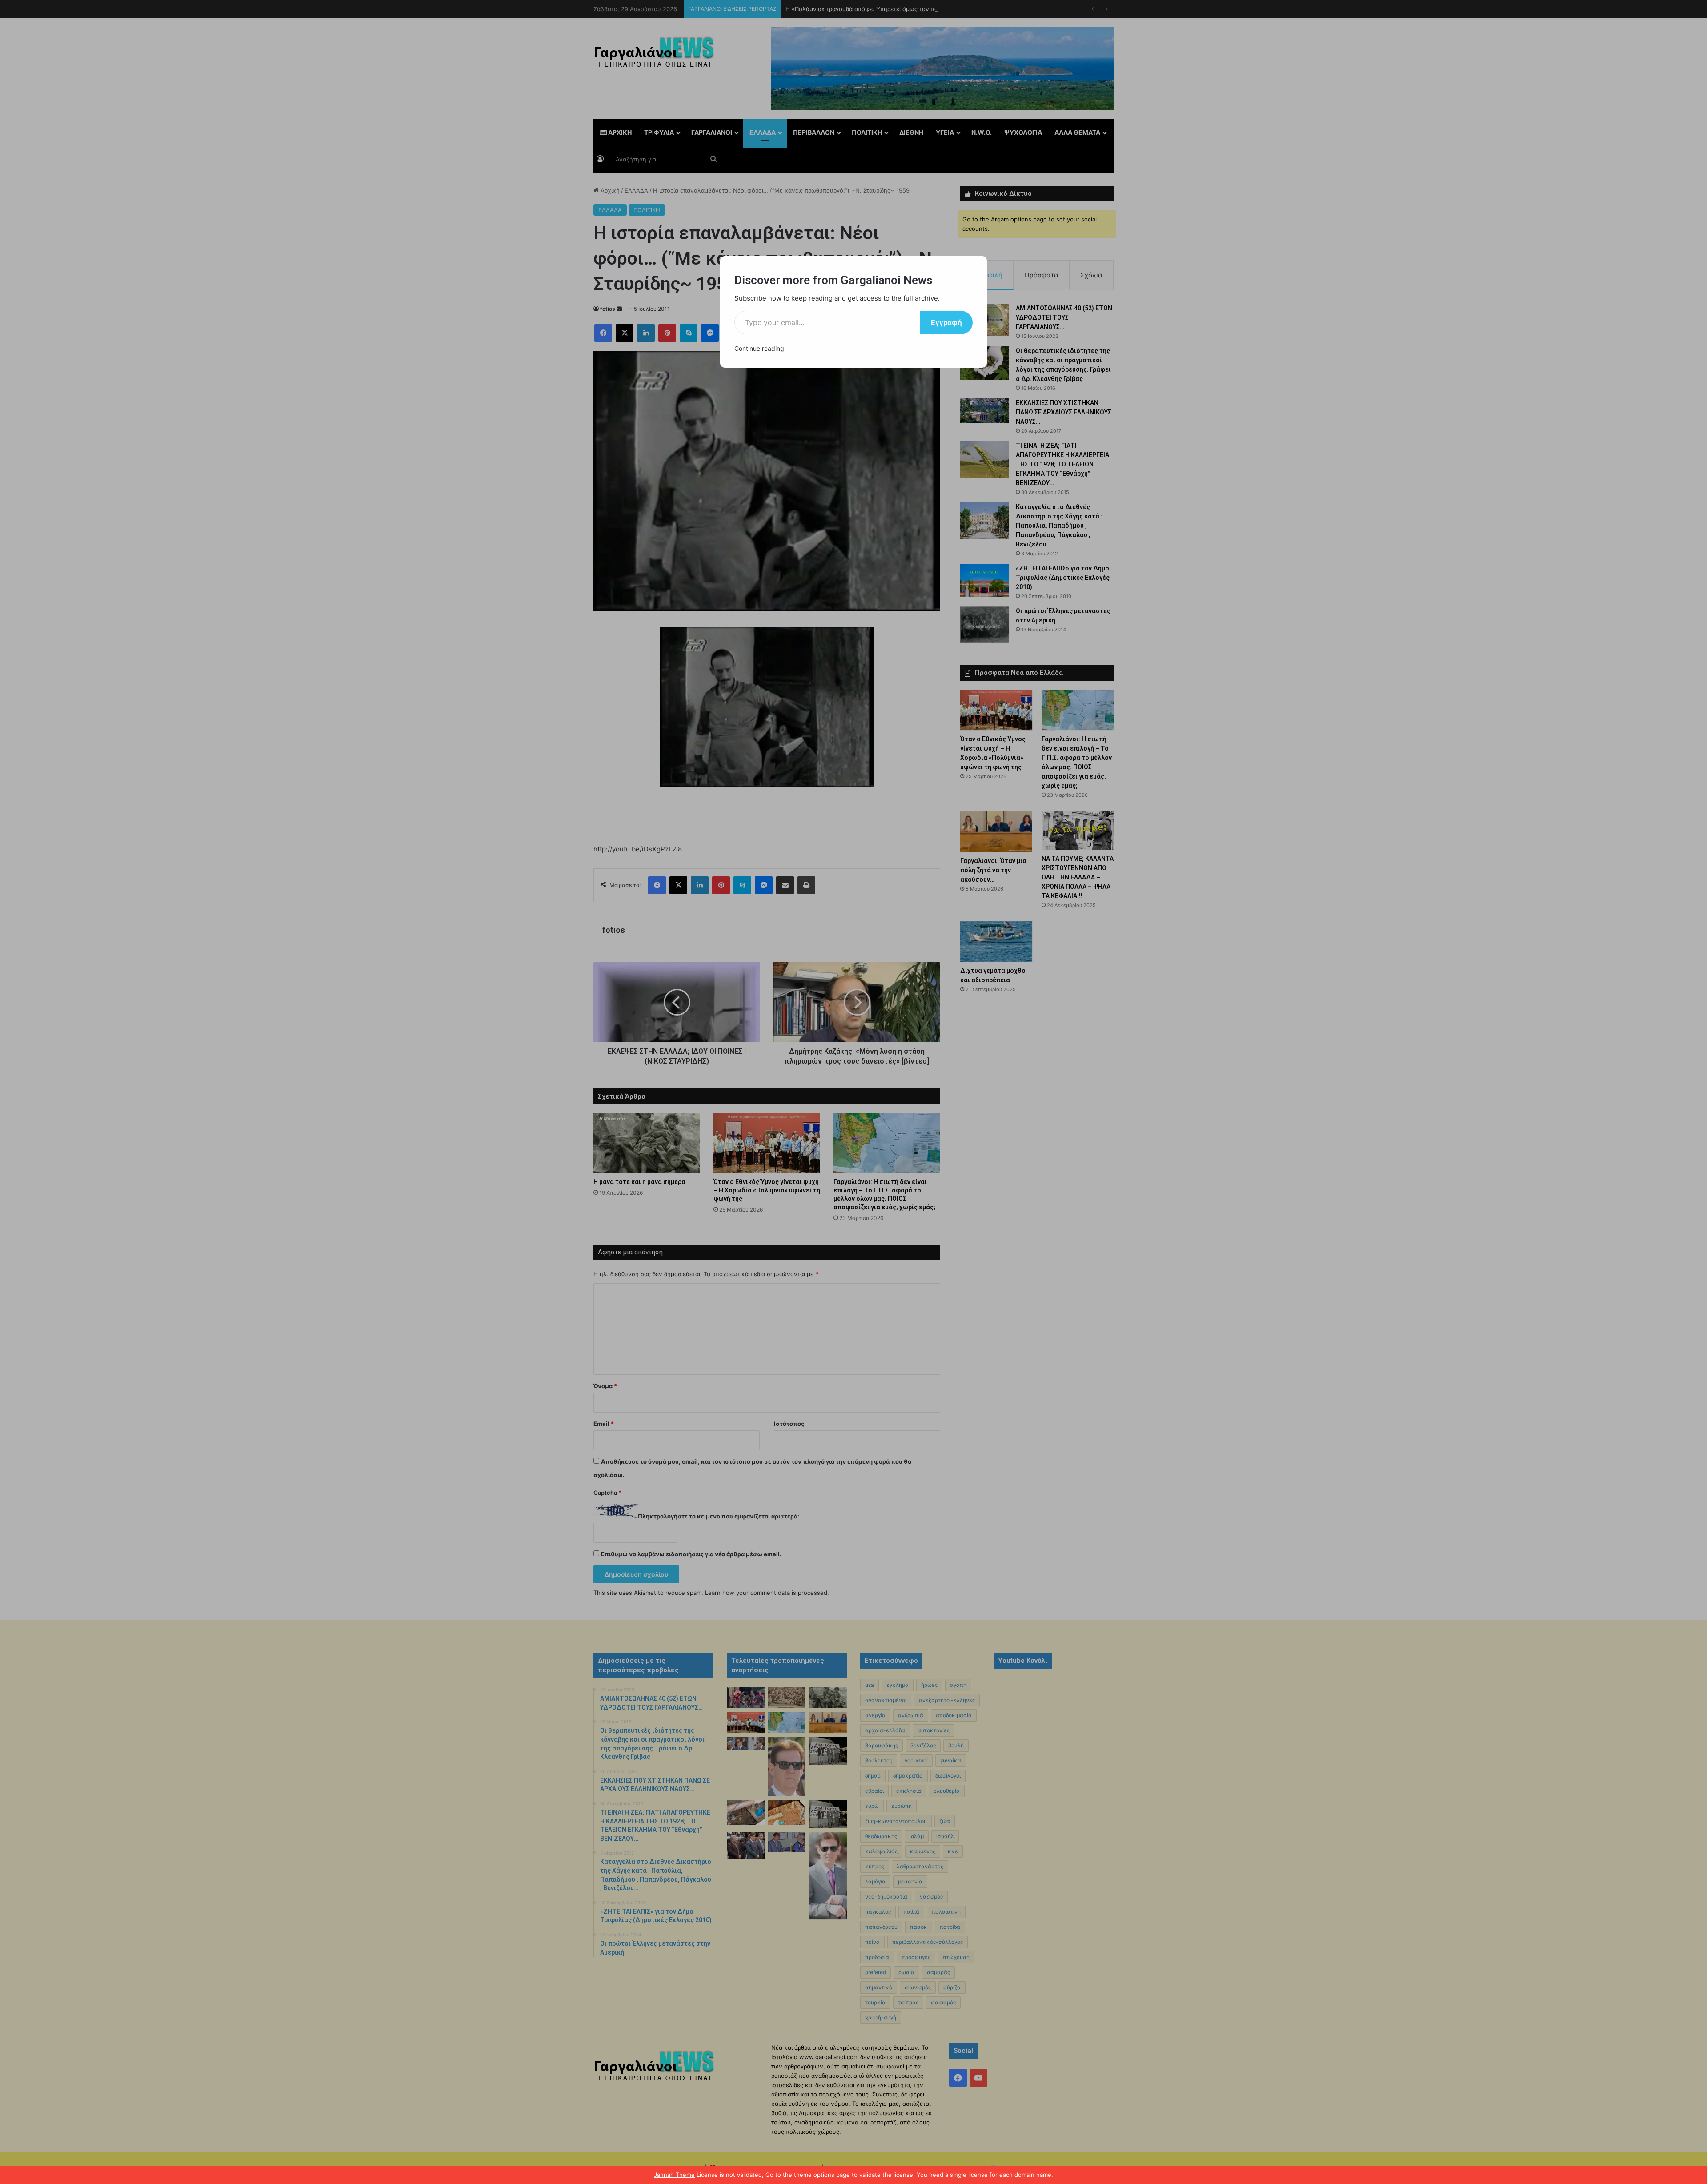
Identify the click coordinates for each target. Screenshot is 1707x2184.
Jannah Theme (674, 2175)
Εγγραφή (946, 322)
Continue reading (759, 348)
